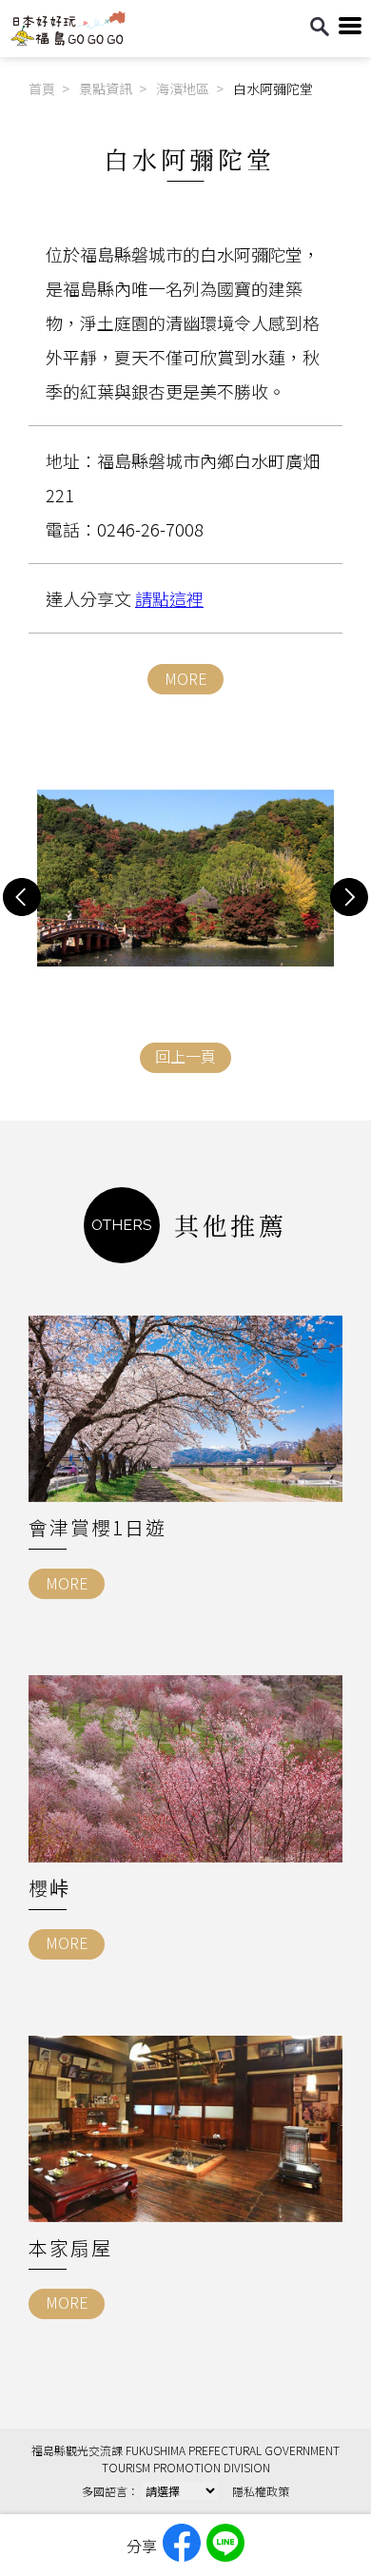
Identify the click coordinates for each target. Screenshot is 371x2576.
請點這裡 (169, 598)
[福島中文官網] (68, 41)
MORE (186, 678)
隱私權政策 (261, 2491)
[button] (22, 897)
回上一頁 (185, 1056)
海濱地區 (183, 88)
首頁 (42, 88)
